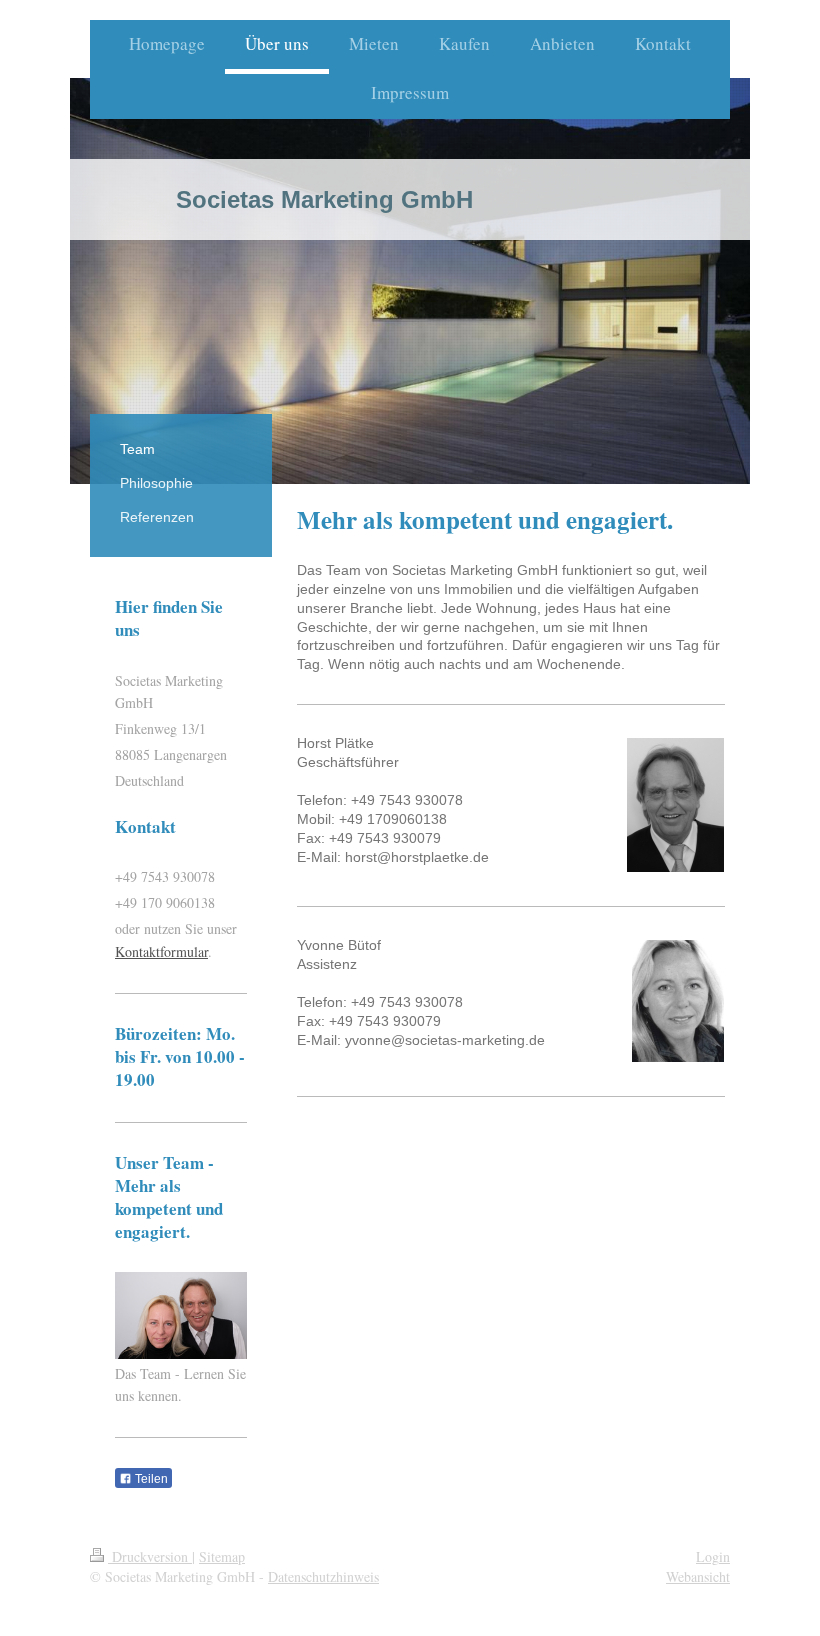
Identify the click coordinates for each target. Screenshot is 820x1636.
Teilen (150, 1479)
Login (713, 1556)
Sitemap (222, 1556)
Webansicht (698, 1576)
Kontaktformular (161, 951)
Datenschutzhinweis (323, 1576)
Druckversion (150, 1556)
